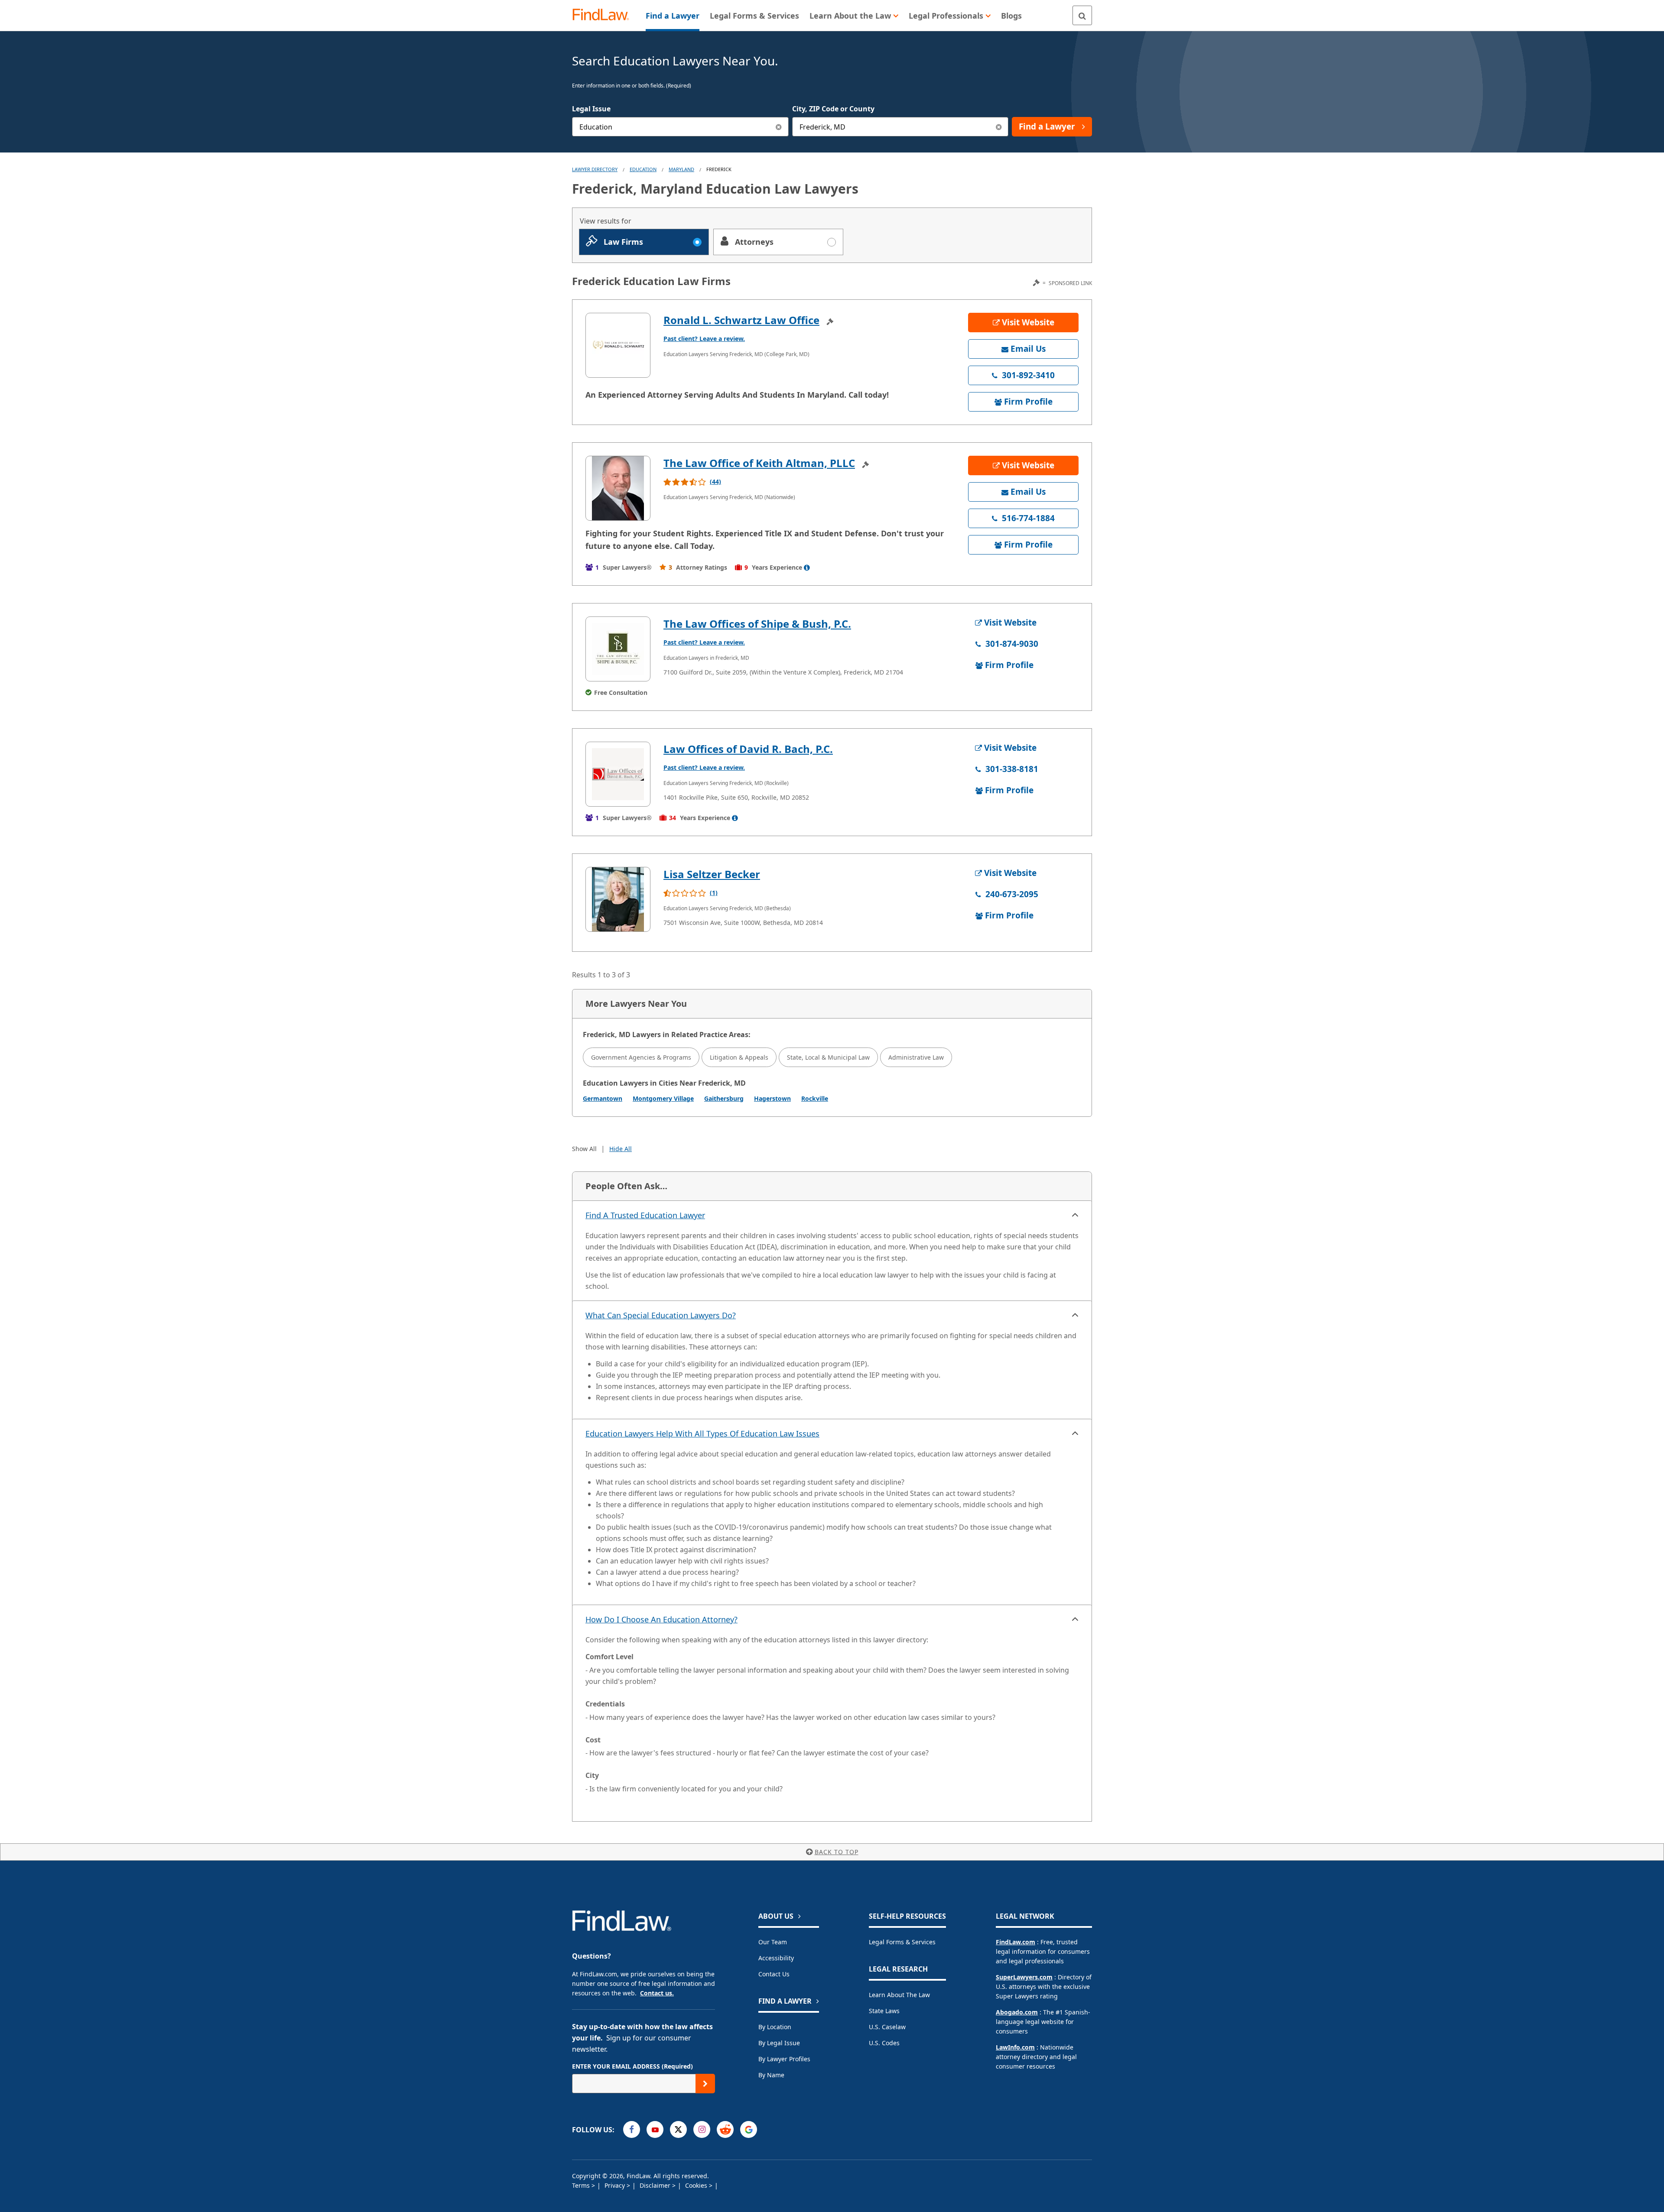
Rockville (815, 1098)
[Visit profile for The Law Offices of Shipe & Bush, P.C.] (618, 649)
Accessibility (776, 1958)
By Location (775, 2027)
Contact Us (774, 1974)
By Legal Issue (779, 2043)
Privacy (616, 2185)
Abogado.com (1017, 2012)
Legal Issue (591, 109)
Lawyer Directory (595, 169)
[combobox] (680, 127)
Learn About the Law (899, 1995)
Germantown (603, 1098)
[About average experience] (807, 568)
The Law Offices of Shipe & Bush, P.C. (757, 624)
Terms (582, 2185)
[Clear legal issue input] (779, 127)
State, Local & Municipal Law (828, 1057)
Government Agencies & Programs (641, 1057)
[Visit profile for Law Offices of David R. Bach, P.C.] (618, 774)
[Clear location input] (999, 127)
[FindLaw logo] (604, 15)
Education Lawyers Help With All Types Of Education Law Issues (702, 1434)
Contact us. (657, 1993)
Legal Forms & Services (902, 1942)
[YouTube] (655, 2129)
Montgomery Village (663, 1098)
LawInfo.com (1015, 2047)
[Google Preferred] (749, 2129)
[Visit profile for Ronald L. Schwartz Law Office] (618, 345)
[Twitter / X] (678, 2129)
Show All (584, 1149)
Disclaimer (656, 2185)
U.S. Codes (884, 2043)
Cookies (697, 2185)
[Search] (1082, 15)
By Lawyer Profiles (784, 2059)
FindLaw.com (1016, 1942)
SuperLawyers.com (1024, 1977)
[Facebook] (632, 2129)
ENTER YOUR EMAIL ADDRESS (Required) (632, 2066)
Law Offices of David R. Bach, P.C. (748, 749)
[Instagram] (702, 2129)
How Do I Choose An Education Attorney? (661, 1619)
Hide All (621, 1149)
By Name (771, 2075)
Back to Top (837, 1852)
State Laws (884, 2011)
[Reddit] (725, 2129)
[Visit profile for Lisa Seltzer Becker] (618, 899)
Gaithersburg (724, 1098)
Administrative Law (916, 1057)
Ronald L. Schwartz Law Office (741, 320)
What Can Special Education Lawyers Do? (661, 1315)
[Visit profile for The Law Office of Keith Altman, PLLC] (618, 488)
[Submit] (705, 2084)
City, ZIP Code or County (833, 109)
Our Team (773, 1942)
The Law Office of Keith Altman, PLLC (759, 463)
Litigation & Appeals (739, 1057)
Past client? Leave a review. (704, 339)
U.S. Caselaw (887, 2027)
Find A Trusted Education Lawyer (645, 1215)
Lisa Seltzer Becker (712, 874)
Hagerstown (772, 1098)
